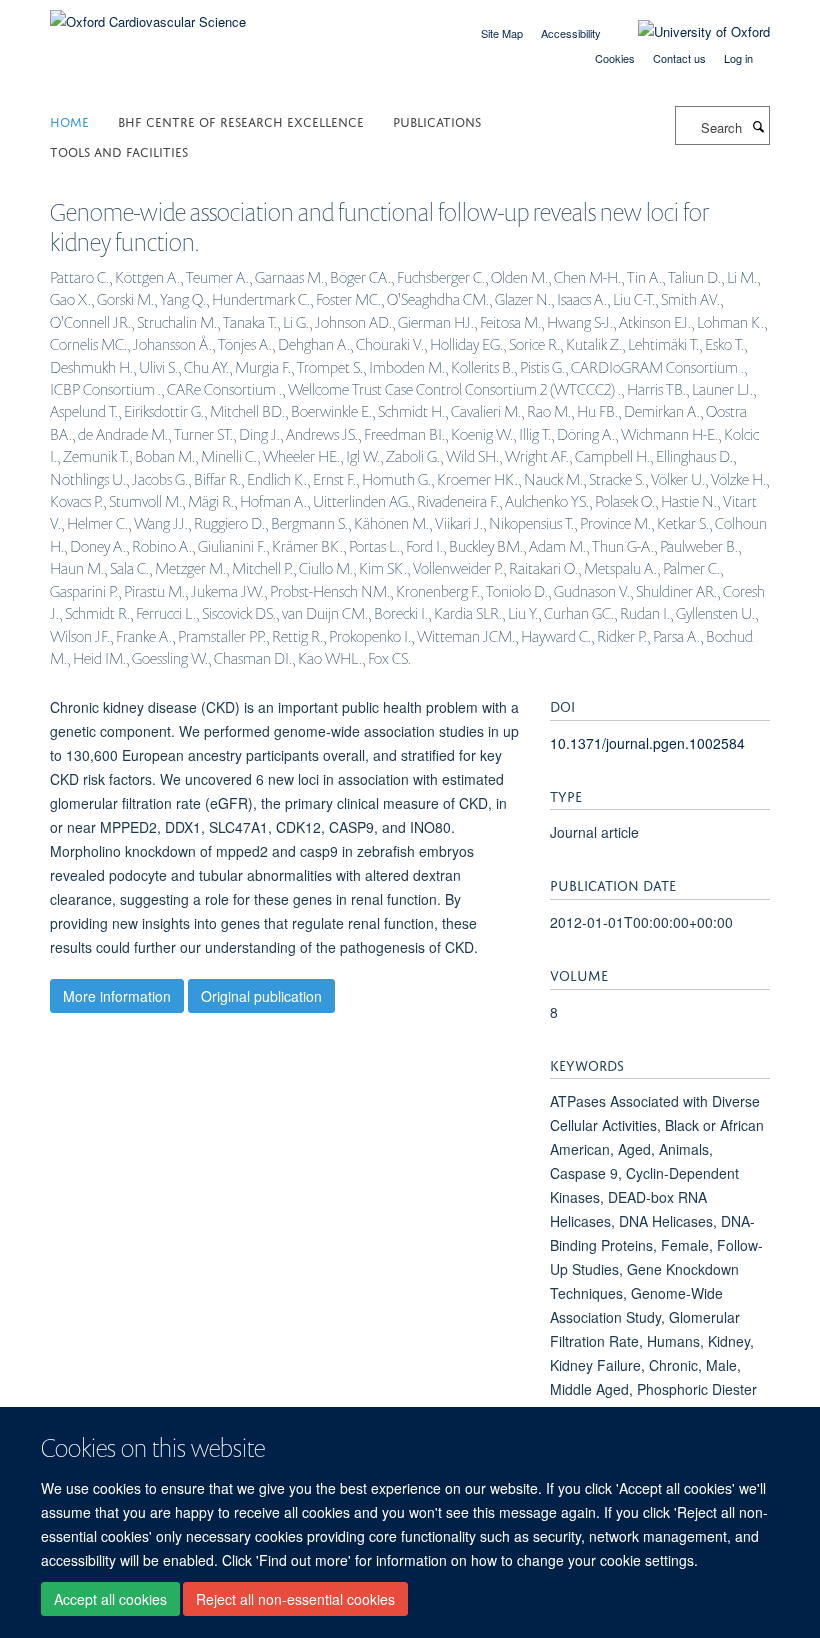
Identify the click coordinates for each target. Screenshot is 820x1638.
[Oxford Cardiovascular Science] (148, 14)
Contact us (679, 58)
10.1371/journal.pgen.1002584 (647, 743)
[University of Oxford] (689, 32)
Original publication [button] (261, 996)
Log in (738, 58)
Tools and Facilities (119, 150)
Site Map (502, 33)
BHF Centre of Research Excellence (241, 120)
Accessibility (571, 33)
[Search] (758, 126)
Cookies (615, 58)
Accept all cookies (110, 1599)
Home (69, 120)
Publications (437, 120)
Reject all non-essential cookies (295, 1599)
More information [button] (117, 996)
